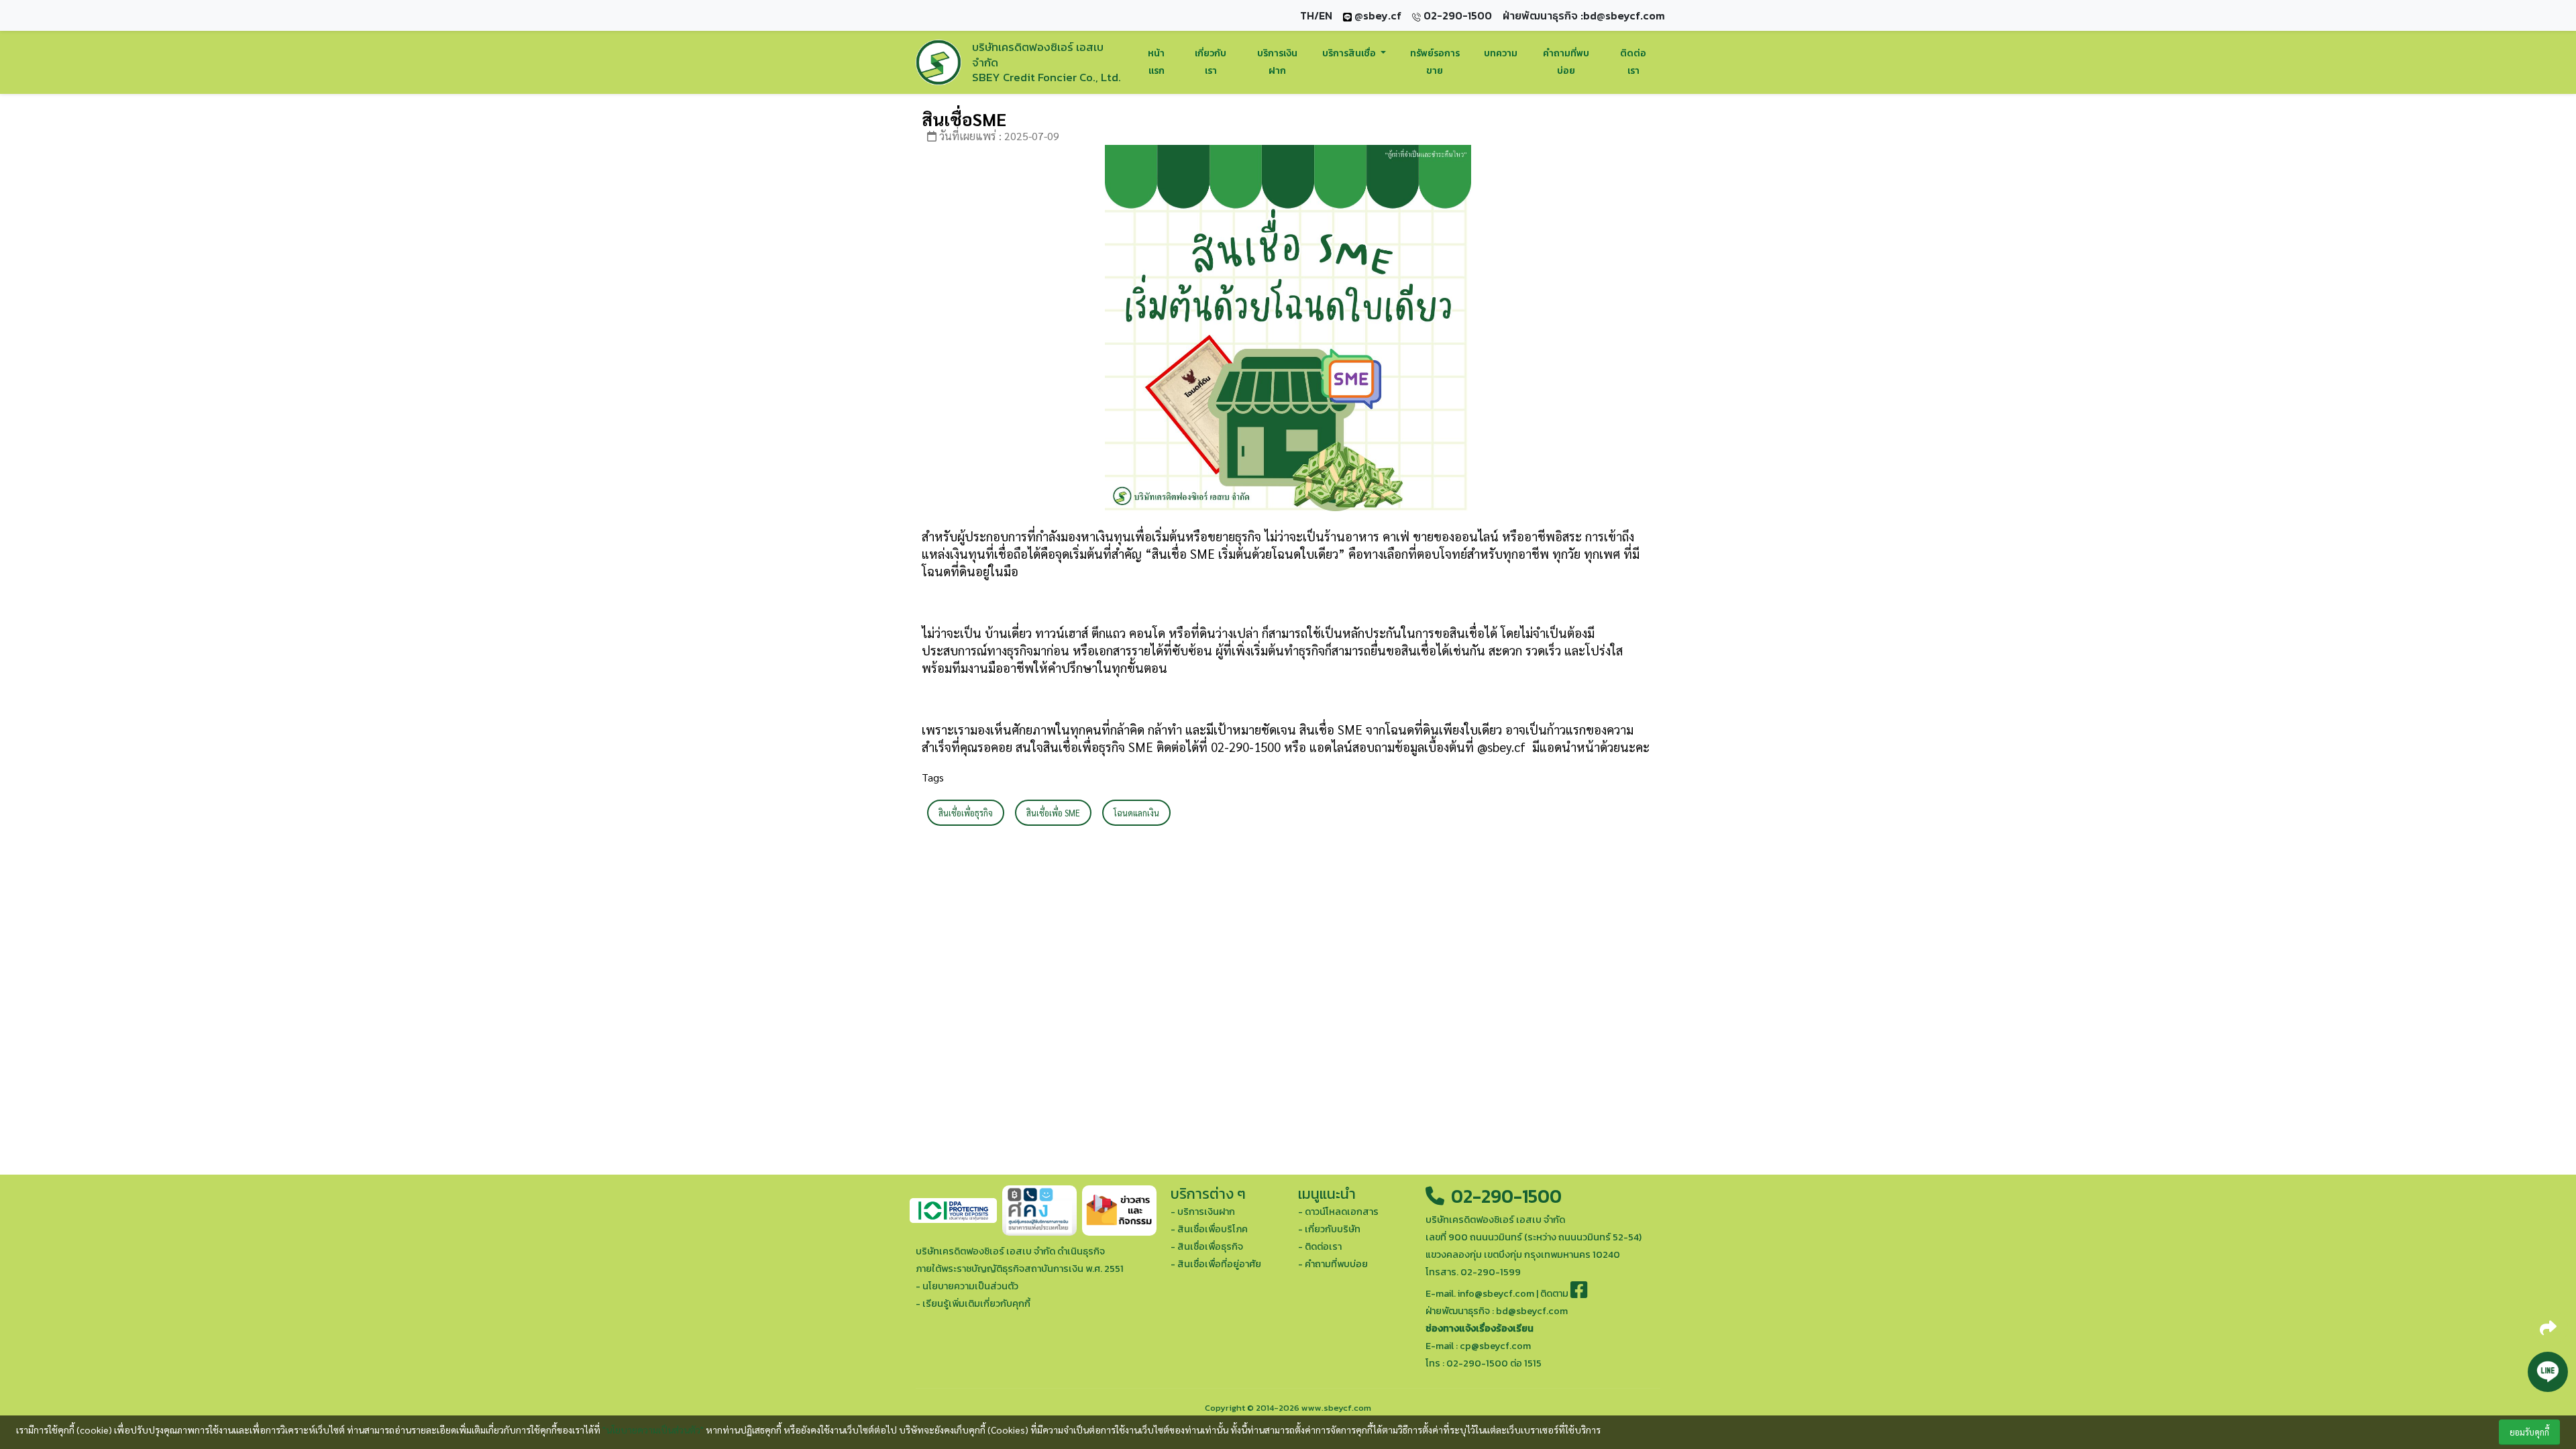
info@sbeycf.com (1496, 1293)
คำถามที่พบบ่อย (1566, 62)
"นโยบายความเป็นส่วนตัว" (653, 1430)
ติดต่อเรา (1633, 62)
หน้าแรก (1156, 62)
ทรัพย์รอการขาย (1435, 62)
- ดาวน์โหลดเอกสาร (1338, 1212)
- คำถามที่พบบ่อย (1333, 1264)
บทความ (1501, 53)
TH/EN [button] (1316, 15)
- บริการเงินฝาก (1203, 1212)
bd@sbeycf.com (1624, 15)
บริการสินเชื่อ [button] (1350, 53)
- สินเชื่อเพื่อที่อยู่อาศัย (1216, 1264)
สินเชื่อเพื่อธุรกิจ (966, 813)
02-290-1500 (1504, 1196)
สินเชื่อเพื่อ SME (1053, 813)
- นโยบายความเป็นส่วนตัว (967, 1286)
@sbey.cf (1377, 15)
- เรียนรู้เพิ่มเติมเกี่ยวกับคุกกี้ (973, 1303)
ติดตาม (1555, 1293)
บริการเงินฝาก (1277, 62)
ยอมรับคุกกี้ (2529, 1432)
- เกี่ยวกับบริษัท (1329, 1229)
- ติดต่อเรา (1320, 1246)
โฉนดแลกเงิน (1136, 813)
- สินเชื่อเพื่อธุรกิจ (1207, 1246)
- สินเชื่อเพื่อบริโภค (1209, 1229)
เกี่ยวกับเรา (1211, 62)
